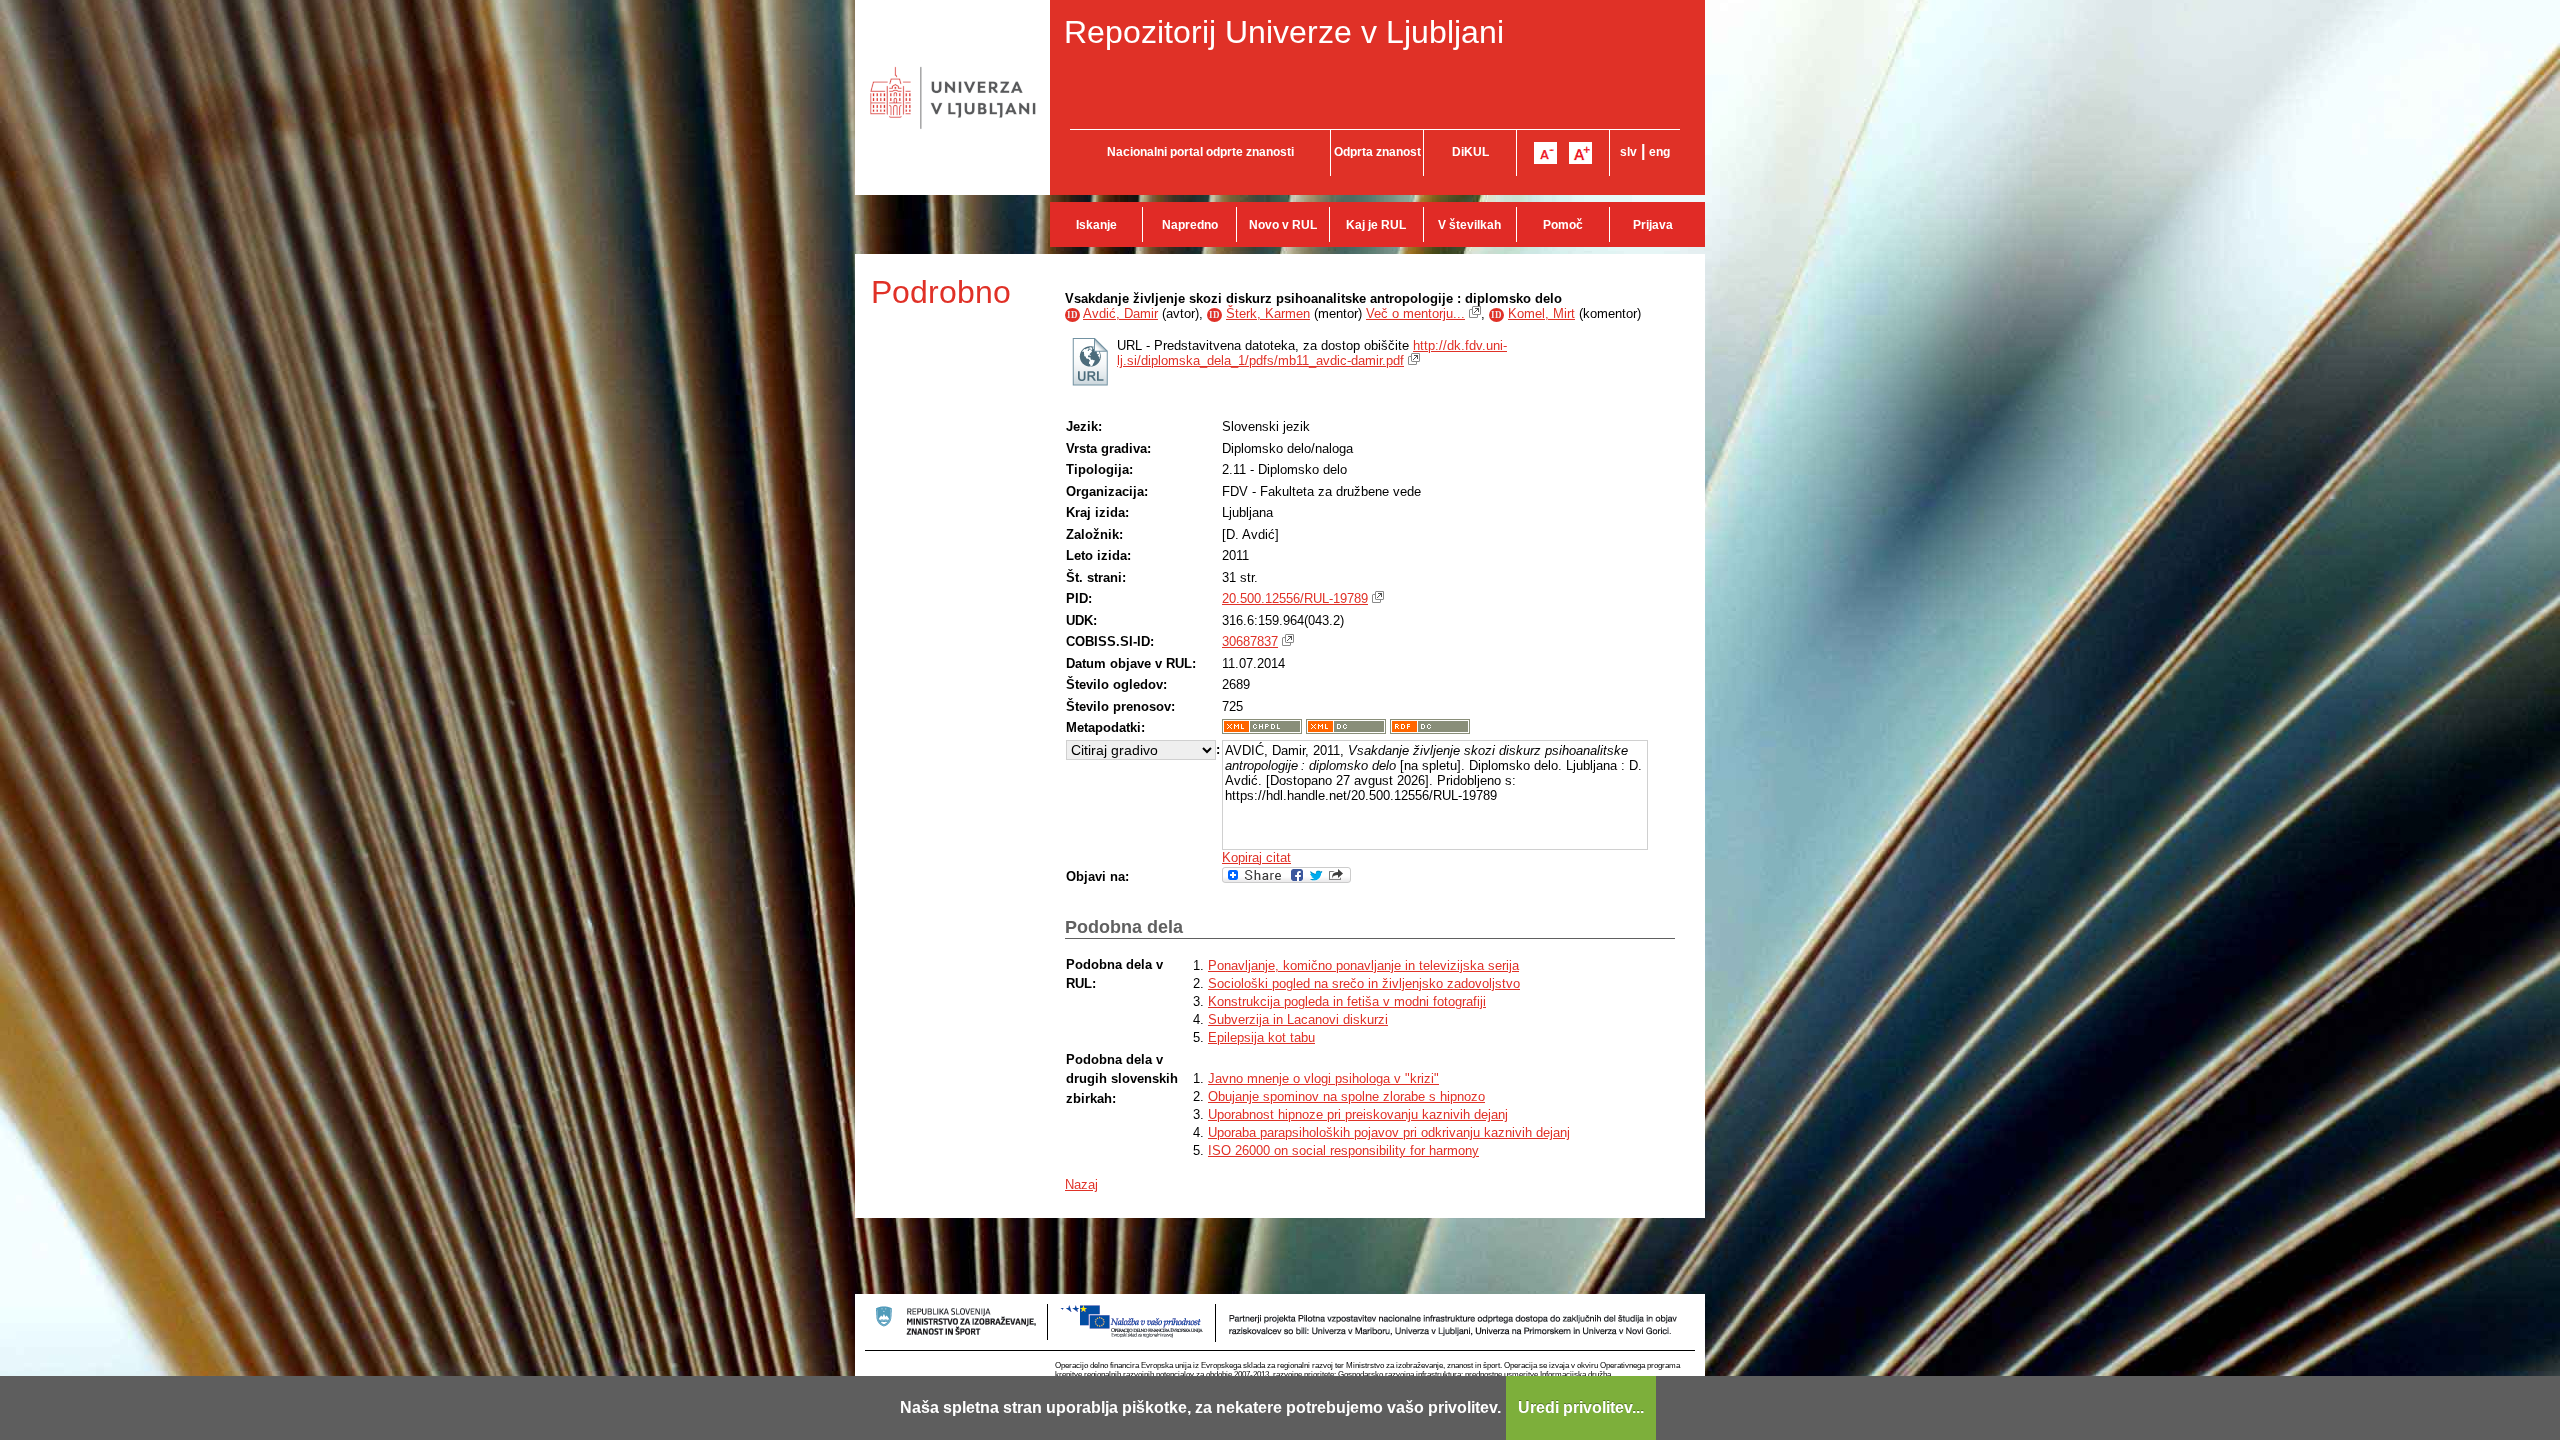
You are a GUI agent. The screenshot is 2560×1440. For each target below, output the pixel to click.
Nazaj (1081, 1184)
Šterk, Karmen (1268, 313)
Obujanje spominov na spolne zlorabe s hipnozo (1346, 1096)
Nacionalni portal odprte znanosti (1200, 152)
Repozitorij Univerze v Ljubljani (1284, 32)
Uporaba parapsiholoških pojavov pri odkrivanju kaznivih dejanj (1389, 1132)
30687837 (1250, 641)
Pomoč (1563, 225)
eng (1659, 152)
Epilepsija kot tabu (1261, 1037)
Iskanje (1096, 225)
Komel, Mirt (1541, 313)
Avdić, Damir (1120, 313)
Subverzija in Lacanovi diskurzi (1298, 1019)
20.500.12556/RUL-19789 (1295, 598)
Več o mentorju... (1415, 313)
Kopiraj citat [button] (1256, 857)
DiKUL (1470, 152)
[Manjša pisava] (1545, 153)
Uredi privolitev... (1581, 1407)
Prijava (1653, 225)
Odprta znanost (1377, 152)
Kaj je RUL (1376, 225)
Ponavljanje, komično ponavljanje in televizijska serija (1363, 965)
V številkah (1469, 225)
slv (1628, 152)
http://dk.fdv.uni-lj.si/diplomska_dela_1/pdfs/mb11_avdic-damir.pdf (1312, 353)
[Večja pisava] (1580, 153)
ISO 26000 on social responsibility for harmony (1343, 1150)
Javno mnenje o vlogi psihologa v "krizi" (1323, 1078)
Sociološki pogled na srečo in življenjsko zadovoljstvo (1364, 983)
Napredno (1190, 225)
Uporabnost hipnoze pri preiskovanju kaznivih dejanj (1358, 1114)
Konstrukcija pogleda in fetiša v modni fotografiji (1347, 1001)
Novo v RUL (1283, 225)
